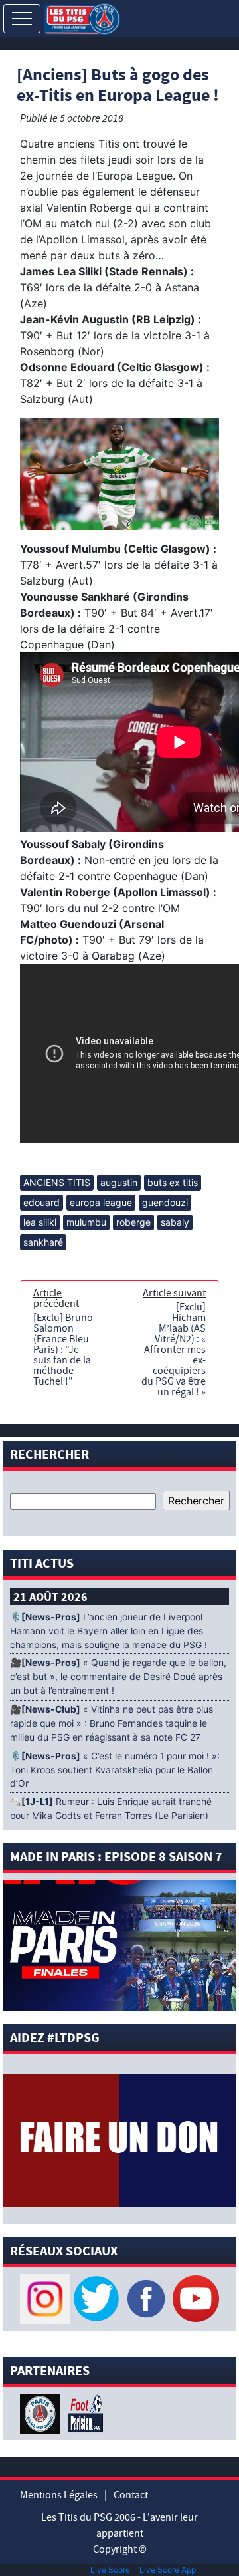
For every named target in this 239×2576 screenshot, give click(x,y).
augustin (119, 1182)
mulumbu (86, 1222)
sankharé (43, 1242)
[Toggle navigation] (22, 19)
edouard (41, 1202)
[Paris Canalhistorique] (41, 2412)
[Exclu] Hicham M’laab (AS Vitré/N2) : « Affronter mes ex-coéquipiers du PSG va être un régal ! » (174, 1350)
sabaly (175, 1222)
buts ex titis (173, 1182)
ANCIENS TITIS (57, 1182)
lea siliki (40, 1222)
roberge (133, 1222)
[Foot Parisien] (83, 2412)
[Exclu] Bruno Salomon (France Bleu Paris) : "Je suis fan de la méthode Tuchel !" (63, 1350)
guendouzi (165, 1202)
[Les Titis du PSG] (82, 18)
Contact (131, 2495)
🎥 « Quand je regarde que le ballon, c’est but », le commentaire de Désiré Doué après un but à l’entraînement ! (118, 1677)
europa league (101, 1202)
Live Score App (168, 2570)
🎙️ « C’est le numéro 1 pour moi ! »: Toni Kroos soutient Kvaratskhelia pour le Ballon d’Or (115, 1770)
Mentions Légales (59, 2495)
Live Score (110, 2570)
